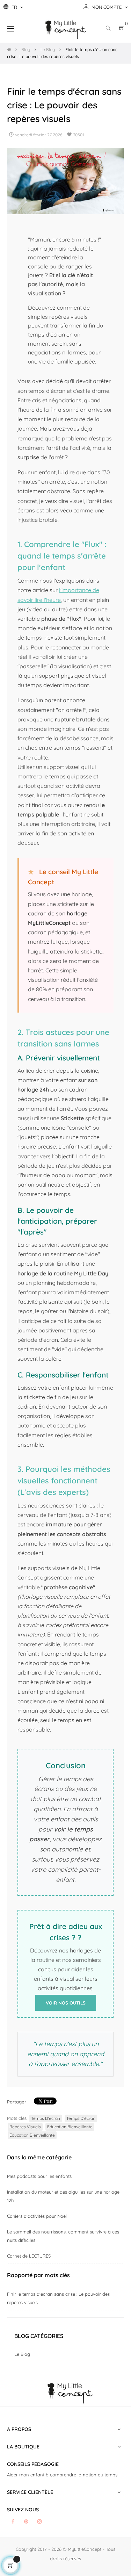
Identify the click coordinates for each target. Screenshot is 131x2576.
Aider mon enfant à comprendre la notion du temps (62, 2475)
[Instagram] (39, 2521)
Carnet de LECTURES (29, 2256)
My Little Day (91, 1273)
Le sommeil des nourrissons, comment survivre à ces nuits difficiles (63, 2236)
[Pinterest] (26, 2521)
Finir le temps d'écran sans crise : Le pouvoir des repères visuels (58, 2298)
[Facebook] (13, 2521)
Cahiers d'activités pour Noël (37, 2216)
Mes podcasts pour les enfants (39, 2176)
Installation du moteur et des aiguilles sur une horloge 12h (63, 2196)
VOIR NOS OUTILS (66, 2003)
